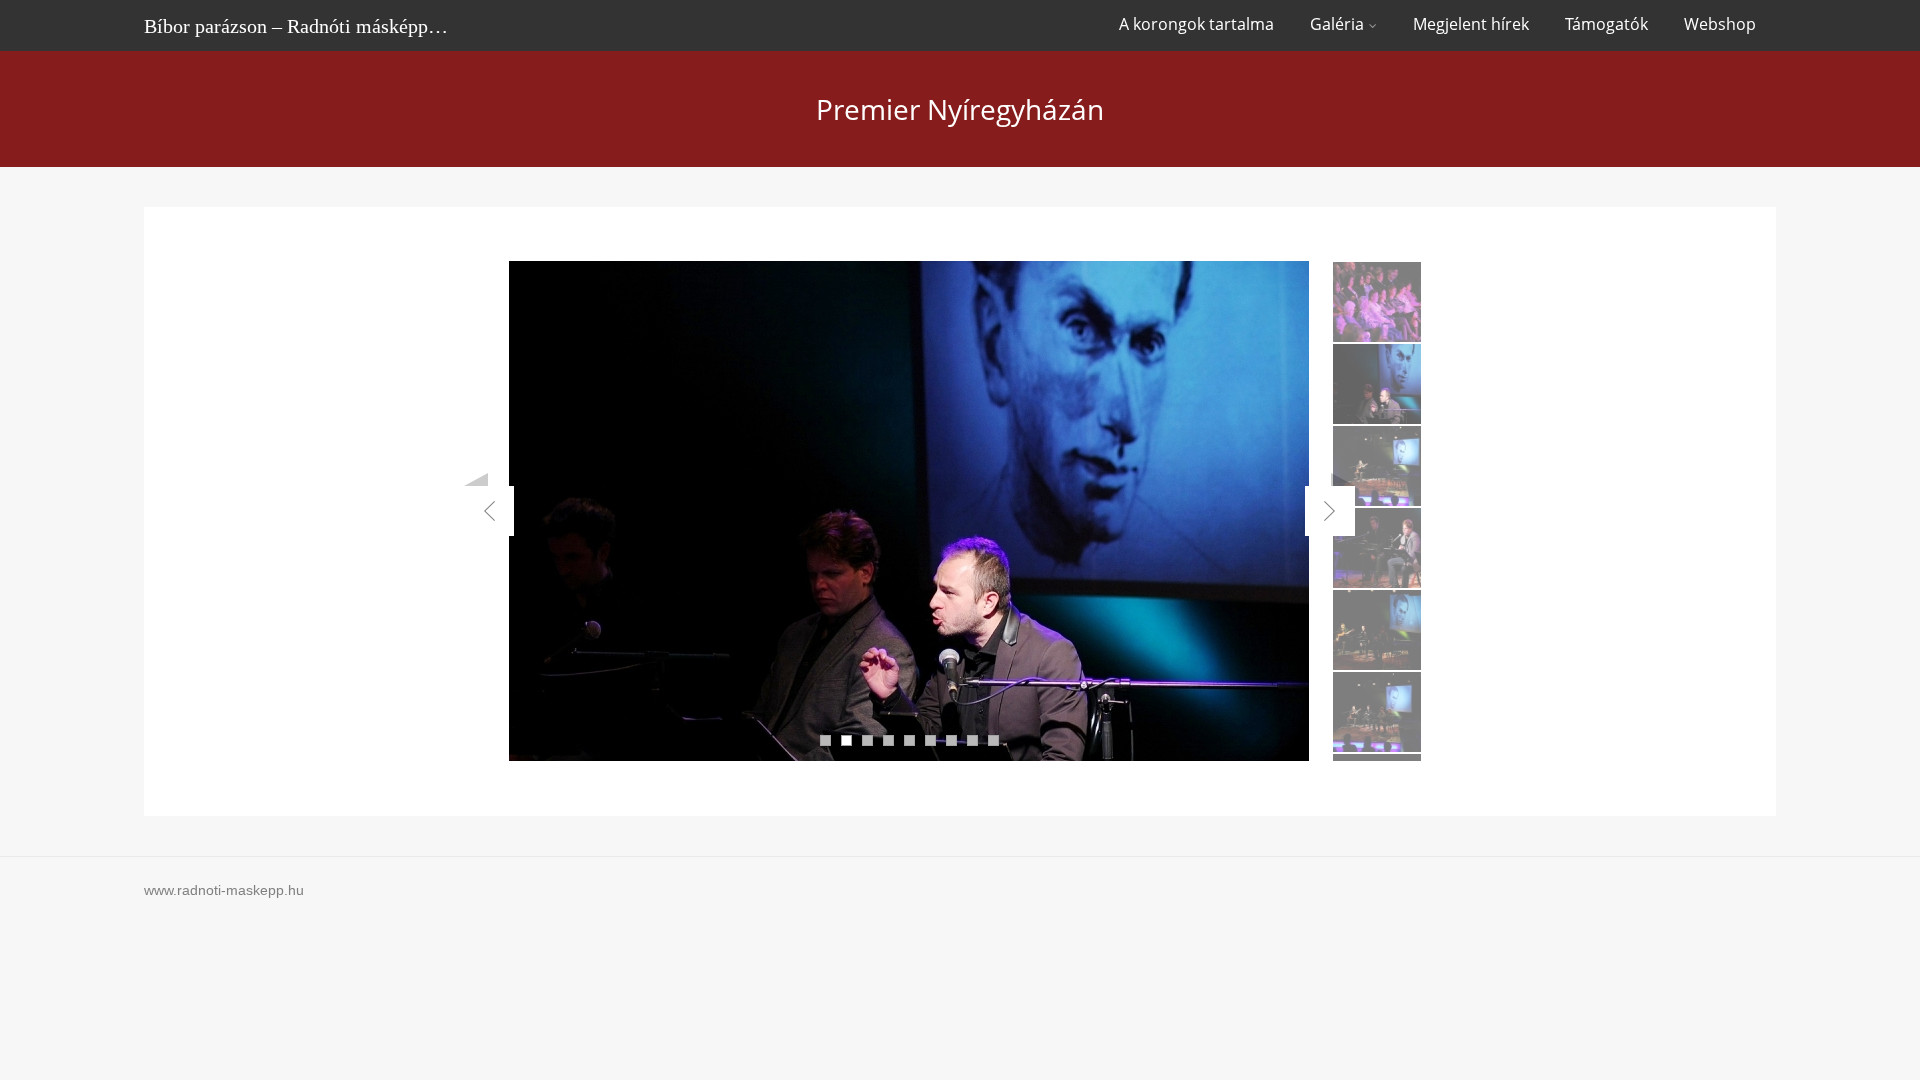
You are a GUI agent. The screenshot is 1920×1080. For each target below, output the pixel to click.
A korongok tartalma (1196, 24)
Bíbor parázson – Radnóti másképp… (296, 26)
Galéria (1337, 24)
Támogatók (1606, 24)
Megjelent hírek (1471, 24)
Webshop (1720, 24)
